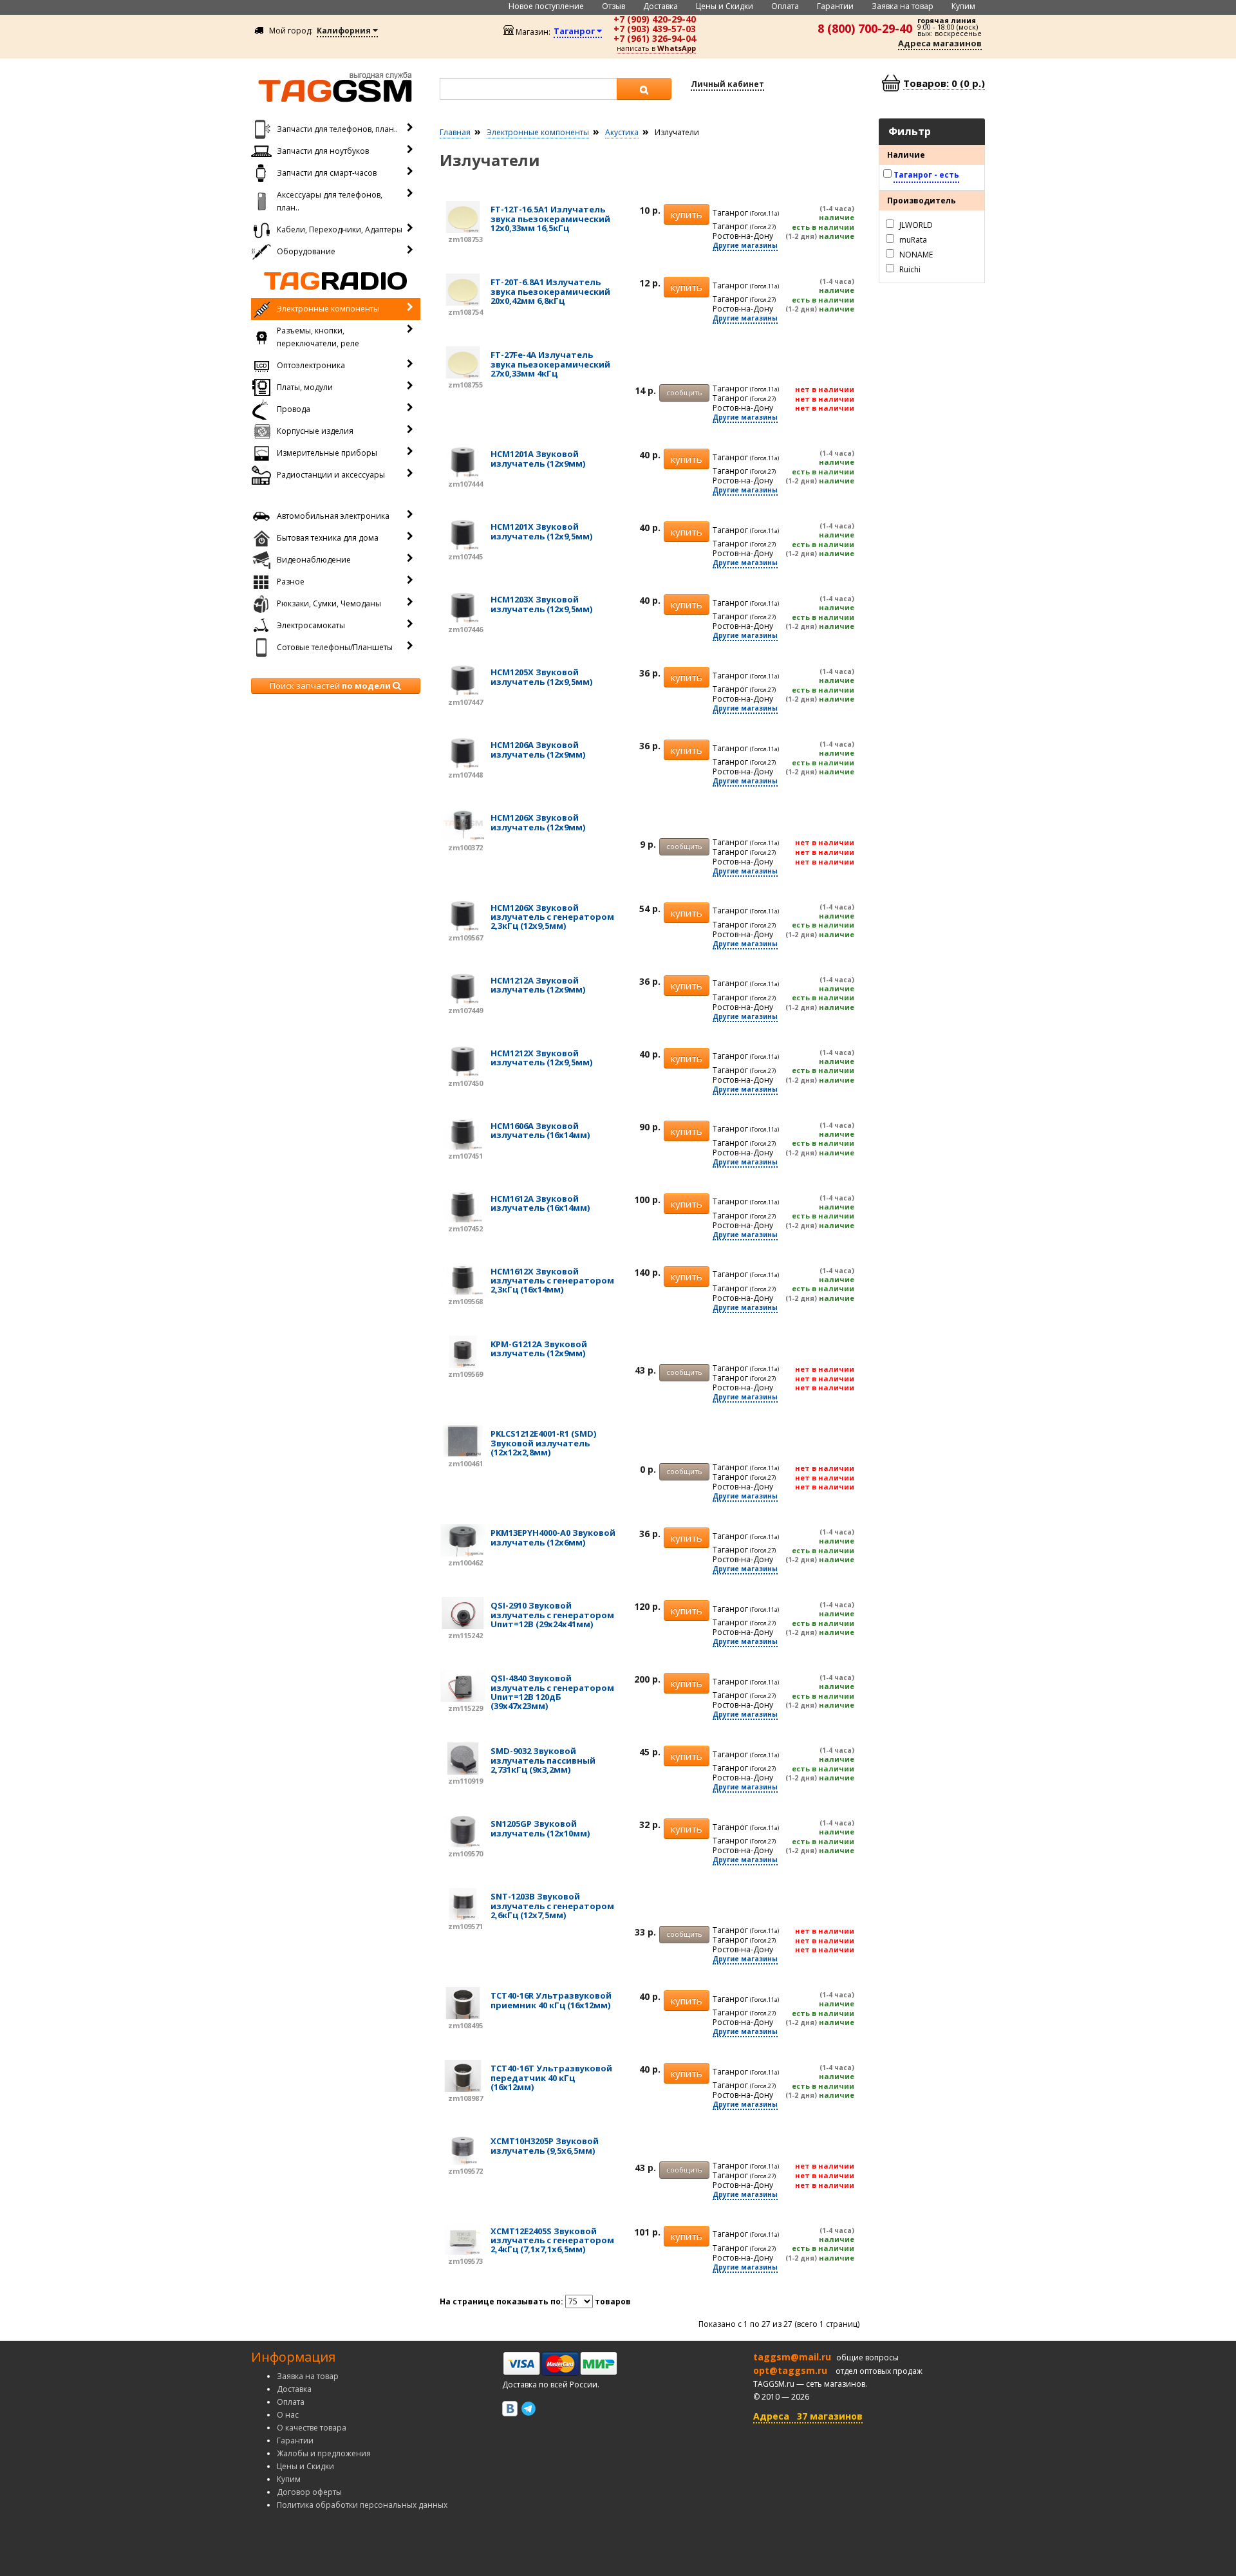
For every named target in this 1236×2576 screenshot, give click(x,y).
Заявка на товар (903, 6)
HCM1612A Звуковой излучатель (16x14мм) (540, 1203)
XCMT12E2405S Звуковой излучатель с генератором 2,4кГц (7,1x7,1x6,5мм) (552, 2240)
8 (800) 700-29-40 (865, 28)
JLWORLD (915, 224)
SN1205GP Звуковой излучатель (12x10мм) (540, 1828)
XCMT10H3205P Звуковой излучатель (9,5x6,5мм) (545, 2145)
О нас (288, 2415)
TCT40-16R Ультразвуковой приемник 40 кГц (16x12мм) (551, 2000)
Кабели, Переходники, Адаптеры (340, 229)
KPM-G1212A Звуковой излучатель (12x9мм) (539, 1349)
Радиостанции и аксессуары (331, 475)
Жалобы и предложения (324, 2453)
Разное (291, 582)
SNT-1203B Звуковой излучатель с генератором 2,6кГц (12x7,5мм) (552, 1906)
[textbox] (529, 89)
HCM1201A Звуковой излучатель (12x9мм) (538, 458)
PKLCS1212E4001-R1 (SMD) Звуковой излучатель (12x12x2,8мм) (543, 1443)
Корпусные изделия (315, 431)
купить (687, 214)
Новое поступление (546, 6)
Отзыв (613, 6)
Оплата (785, 6)
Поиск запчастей (330, 686)
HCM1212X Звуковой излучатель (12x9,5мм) (541, 1058)
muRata (912, 239)
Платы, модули (305, 387)
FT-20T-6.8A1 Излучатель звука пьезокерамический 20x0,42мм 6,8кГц (550, 291)
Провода (294, 409)
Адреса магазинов (940, 43)
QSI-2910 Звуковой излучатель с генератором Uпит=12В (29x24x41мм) (552, 1615)
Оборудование (306, 251)
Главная (455, 132)
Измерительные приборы (327, 453)
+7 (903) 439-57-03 (655, 29)
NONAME (915, 254)
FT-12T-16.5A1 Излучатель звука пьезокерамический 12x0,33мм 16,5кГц (550, 219)
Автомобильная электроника (333, 516)
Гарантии (835, 6)
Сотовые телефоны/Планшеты (335, 647)
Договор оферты (309, 2492)
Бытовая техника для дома (328, 538)
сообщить (684, 392)
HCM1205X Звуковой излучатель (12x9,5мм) (541, 677)
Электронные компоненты (328, 309)
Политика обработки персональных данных (362, 2505)
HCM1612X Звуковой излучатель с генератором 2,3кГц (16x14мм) (552, 1281)
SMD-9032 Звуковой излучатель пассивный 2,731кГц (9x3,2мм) (543, 1760)
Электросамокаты (311, 625)
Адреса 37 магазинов (808, 2416)
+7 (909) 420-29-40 (655, 19)
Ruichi (909, 269)
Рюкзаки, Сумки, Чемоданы (329, 603)
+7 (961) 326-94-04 (655, 38)
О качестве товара (312, 2428)
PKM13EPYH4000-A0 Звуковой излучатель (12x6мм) (553, 1537)
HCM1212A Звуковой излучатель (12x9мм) (538, 985)
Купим (963, 6)
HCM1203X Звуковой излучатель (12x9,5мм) (541, 604)
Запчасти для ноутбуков (323, 151)
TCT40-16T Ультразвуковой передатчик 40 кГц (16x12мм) (551, 2077)
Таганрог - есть (926, 175)
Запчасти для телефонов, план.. (337, 129)
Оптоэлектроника (311, 365)
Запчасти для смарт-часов (327, 173)
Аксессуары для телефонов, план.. (330, 201)
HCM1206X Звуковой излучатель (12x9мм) (538, 822)
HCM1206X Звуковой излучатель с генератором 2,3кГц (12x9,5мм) (552, 917)
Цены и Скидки (725, 6)
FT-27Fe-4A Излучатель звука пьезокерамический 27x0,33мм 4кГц (550, 364)
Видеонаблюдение (314, 560)
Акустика (622, 132)
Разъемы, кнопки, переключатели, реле (318, 337)
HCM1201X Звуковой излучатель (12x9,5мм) (541, 531)
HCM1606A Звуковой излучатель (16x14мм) (540, 1130)
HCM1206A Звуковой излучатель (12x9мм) (538, 749)
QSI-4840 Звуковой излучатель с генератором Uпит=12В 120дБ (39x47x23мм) (552, 1692)
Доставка (660, 6)
